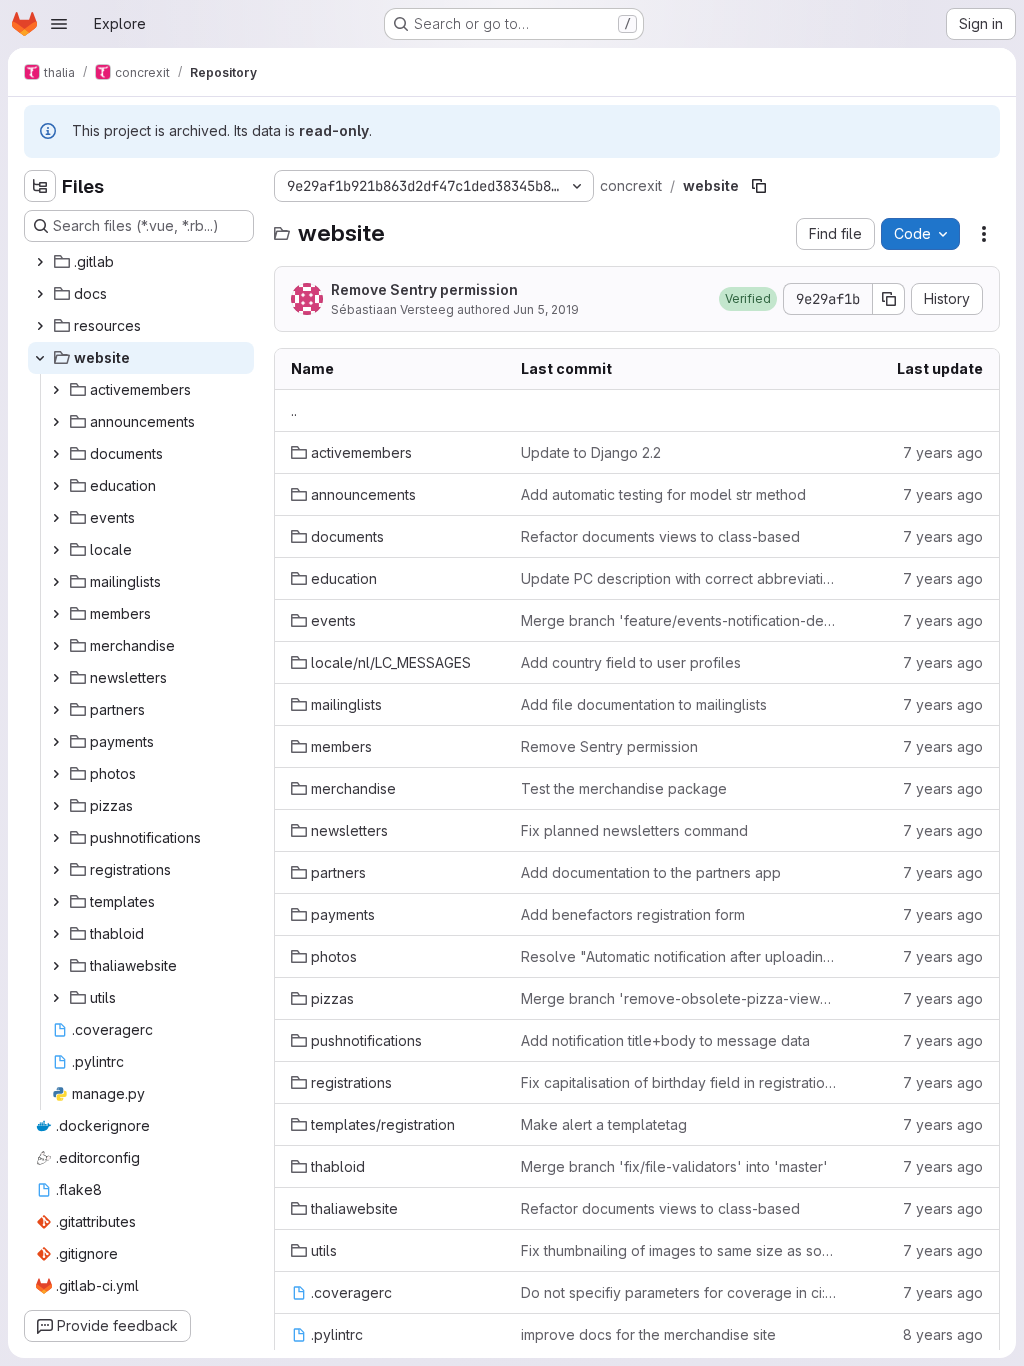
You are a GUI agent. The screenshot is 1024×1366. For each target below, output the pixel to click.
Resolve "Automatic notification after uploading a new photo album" (678, 956)
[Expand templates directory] (56, 902)
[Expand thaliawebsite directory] (56, 966)
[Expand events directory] (56, 518)
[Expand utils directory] (56, 998)
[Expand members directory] (56, 614)
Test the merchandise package (624, 788)
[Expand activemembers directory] (56, 390)
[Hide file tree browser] (40, 186)
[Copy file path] (759, 186)
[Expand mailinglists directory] (56, 582)
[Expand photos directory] (56, 774)
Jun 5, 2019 (546, 309)
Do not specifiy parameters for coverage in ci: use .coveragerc (678, 1292)
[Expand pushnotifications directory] (56, 838)
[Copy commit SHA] (889, 299)
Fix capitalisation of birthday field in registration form (678, 1082)
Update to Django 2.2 (591, 452)
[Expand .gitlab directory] (40, 262)
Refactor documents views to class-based (660, 536)
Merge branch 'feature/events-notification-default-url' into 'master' (678, 620)
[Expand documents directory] (56, 454)
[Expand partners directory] (56, 710)
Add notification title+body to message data (665, 1040)
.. (294, 410)
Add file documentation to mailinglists (644, 704)
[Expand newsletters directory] (56, 678)
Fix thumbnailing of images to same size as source (678, 1250)
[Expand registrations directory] (56, 870)
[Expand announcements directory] (56, 422)
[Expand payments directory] (56, 742)
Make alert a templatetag (604, 1124)
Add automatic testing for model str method (663, 494)
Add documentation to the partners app (651, 872)
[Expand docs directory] (40, 294)
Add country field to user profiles (631, 662)
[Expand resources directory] (40, 326)
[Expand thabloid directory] (56, 934)
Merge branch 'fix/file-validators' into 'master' (674, 1166)
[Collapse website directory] (40, 358)
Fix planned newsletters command (634, 830)
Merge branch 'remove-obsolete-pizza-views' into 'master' (678, 998)
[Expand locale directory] (56, 550)
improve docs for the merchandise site (648, 1334)
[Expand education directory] (56, 486)
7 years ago (943, 452)
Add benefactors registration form (633, 914)
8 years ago (943, 1334)
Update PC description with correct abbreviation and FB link (678, 578)
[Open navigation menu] (59, 24)
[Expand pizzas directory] (56, 806)
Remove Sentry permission (424, 289)
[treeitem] (141, 262)
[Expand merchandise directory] (56, 646)
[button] (748, 299)
